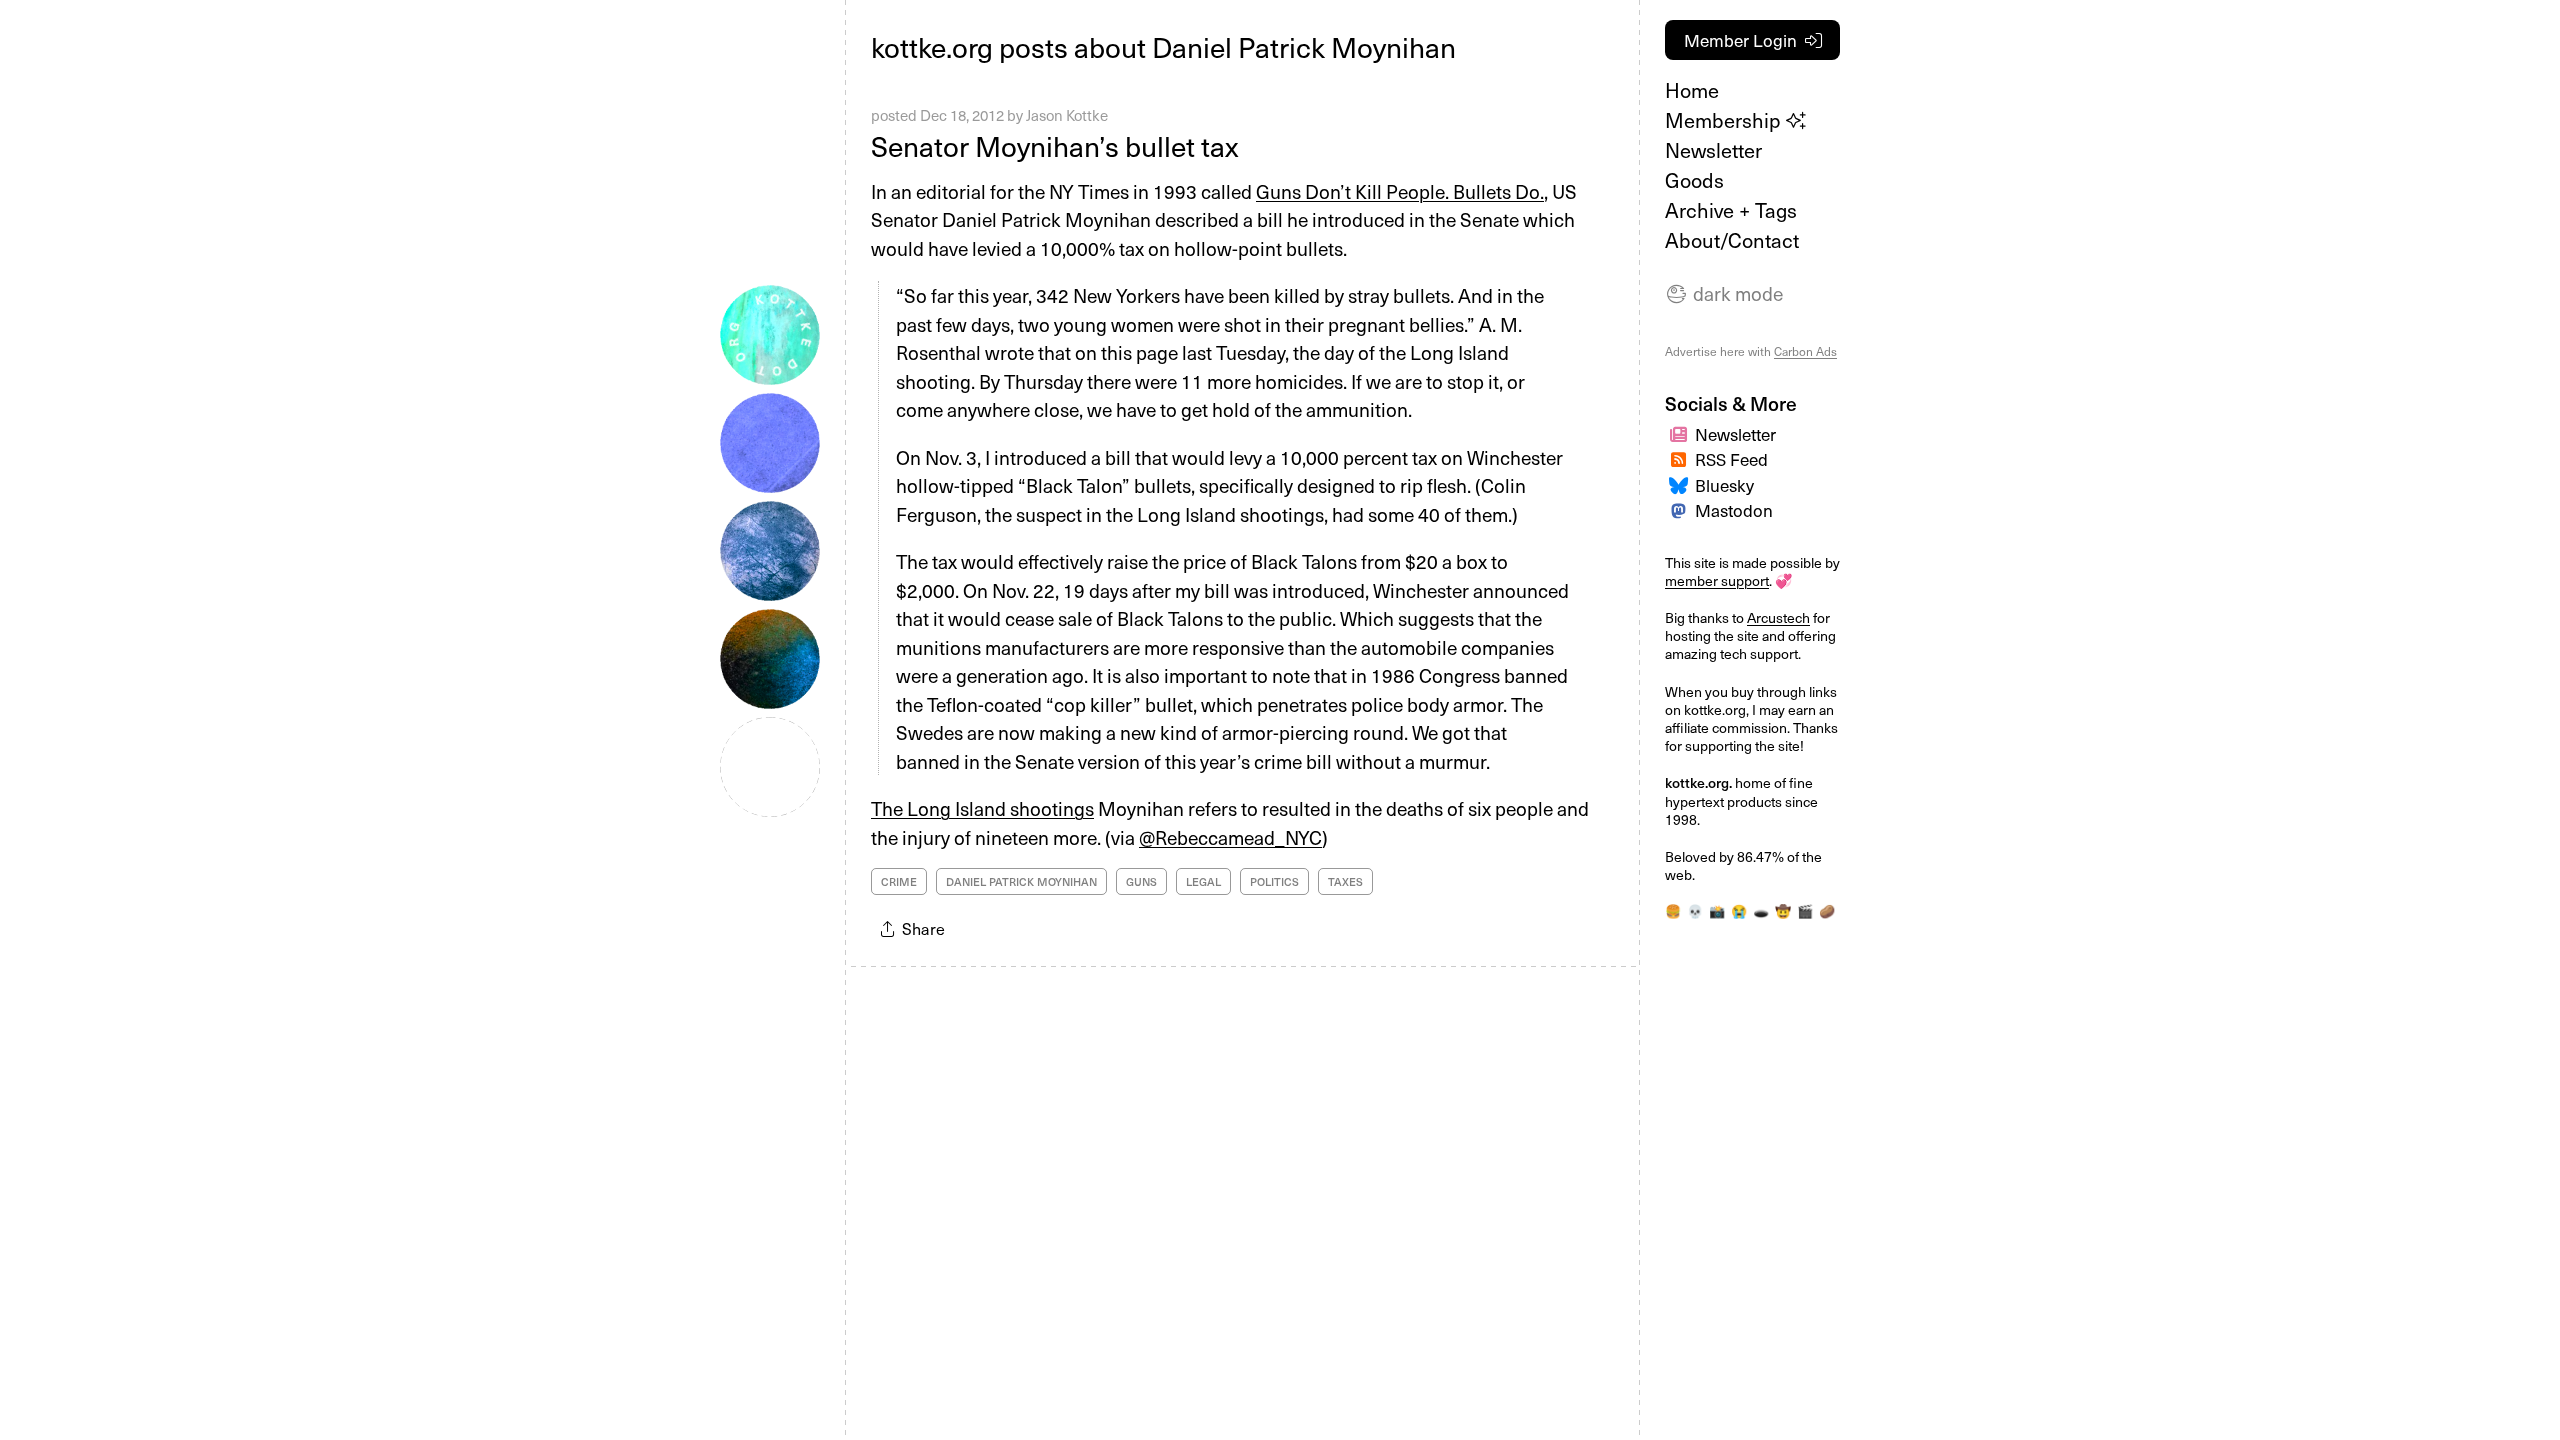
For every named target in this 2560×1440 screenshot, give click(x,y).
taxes (1345, 881)
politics (1274, 881)
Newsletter (1713, 150)
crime (899, 881)
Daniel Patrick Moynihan (1021, 881)
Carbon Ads (1805, 351)
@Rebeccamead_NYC (1230, 837)
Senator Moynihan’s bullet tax (1054, 145)
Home (1692, 90)
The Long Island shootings (982, 808)
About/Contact (1732, 240)
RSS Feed (1731, 459)
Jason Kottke (1067, 115)
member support (1717, 580)
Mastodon (1734, 510)
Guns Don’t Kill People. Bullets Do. (1400, 191)
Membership (1725, 120)
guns (1141, 881)
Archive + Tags (1731, 210)
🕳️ (1761, 910)
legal (1203, 881)
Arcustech (1778, 617)
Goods (1694, 180)
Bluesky (1724, 485)
